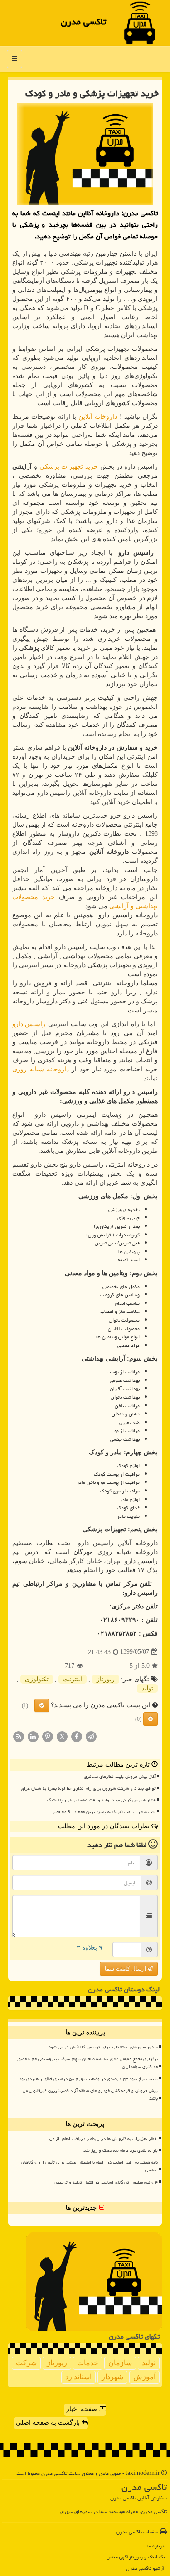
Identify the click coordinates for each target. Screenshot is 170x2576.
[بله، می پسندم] (42, 1705)
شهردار (112, 2377)
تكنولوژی (37, 1679)
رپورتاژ (106, 1679)
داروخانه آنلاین (98, 417)
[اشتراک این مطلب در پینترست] (48, 1736)
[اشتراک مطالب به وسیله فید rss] (19, 1736)
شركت (26, 2363)
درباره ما (156, 2546)
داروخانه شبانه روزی (41, 1069)
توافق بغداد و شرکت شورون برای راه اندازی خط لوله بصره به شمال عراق (88, 1788)
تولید (147, 1688)
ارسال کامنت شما (126, 1969)
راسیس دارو (29, 1024)
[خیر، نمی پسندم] (151, 1719)
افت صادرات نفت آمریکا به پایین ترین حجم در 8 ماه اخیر (104, 1812)
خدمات (88, 2363)
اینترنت (73, 1679)
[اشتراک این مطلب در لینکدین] (33, 1736)
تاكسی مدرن (83, 22)
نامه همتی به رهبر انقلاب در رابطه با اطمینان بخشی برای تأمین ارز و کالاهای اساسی (90, 2166)
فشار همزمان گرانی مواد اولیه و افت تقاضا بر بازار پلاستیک (102, 1800)
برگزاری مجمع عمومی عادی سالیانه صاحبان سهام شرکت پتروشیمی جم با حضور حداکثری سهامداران (87, 2063)
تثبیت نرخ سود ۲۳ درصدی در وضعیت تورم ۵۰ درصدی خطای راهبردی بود (88, 2079)
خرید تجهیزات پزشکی (69, 467)
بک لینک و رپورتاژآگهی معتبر (136, 2557)
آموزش (144, 2377)
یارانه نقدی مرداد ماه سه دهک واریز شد (121, 2150)
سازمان (120, 2363)
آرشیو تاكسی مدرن (145, 2568)
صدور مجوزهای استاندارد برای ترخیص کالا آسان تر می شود (103, 2047)
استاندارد (78, 2377)
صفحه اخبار (83, 2409)
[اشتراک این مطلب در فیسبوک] (77, 1736)
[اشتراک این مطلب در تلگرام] (91, 1736)
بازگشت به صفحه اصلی (49, 2423)
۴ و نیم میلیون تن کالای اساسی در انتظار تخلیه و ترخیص (106, 2182)
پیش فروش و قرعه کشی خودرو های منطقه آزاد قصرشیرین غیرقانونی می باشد (90, 2094)
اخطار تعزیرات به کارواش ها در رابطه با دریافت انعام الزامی (104, 2139)
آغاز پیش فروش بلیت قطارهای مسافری (120, 1777)
